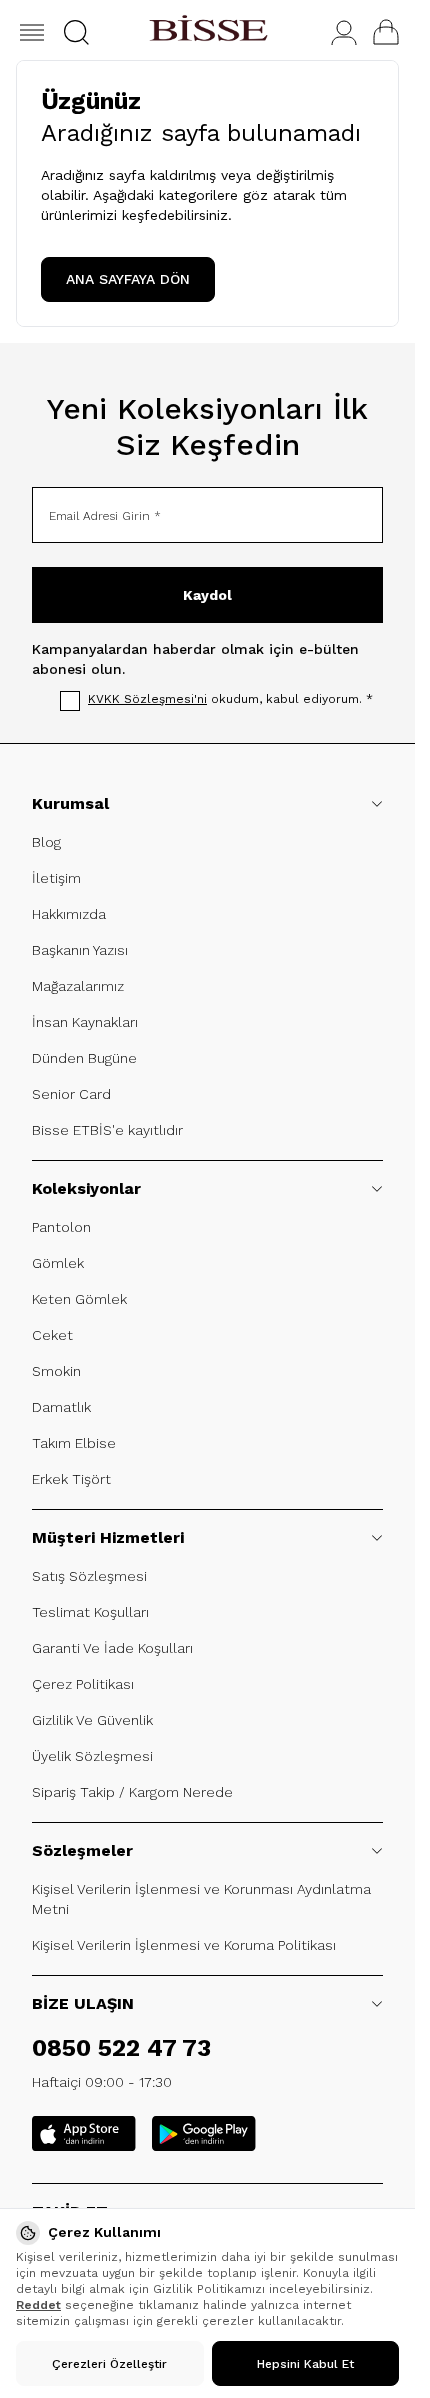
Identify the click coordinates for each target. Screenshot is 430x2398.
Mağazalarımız (78, 986)
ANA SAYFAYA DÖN (128, 279)
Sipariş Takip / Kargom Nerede (132, 1792)
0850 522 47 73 (121, 2048)
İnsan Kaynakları (85, 1022)
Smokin (56, 1371)
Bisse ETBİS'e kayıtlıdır (107, 1130)
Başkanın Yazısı (80, 950)
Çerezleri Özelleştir (109, 2364)
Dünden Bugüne (84, 1058)
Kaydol (207, 595)
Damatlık (61, 1407)
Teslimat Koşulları (90, 1612)
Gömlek (58, 1263)
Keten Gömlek (79, 1299)
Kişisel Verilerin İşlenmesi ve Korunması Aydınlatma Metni (201, 1899)
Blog (46, 842)
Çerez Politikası (83, 1684)
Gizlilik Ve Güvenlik (92, 1720)
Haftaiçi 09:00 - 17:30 (102, 2082)
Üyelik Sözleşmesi (92, 1756)
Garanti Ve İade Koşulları (112, 1648)
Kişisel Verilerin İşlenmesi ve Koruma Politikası (184, 1945)
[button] (76, 32)
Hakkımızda (69, 914)
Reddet (38, 2305)
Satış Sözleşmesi (89, 1576)
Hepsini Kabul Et (305, 2364)
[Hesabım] (344, 32)
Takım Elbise (74, 1443)
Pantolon (61, 1227)
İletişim (56, 878)
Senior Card (71, 1094)
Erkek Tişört (71, 1479)
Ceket (52, 1335)
